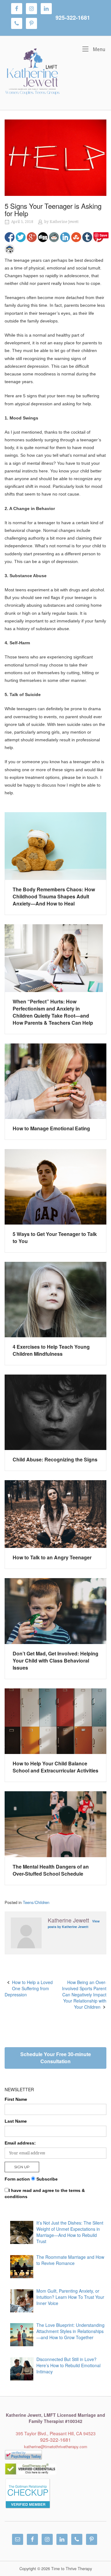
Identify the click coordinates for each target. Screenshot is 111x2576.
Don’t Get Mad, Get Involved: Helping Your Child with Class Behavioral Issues (55, 1661)
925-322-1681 (73, 18)
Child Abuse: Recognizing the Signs (55, 1459)
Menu (99, 49)
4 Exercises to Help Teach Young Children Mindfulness (51, 1350)
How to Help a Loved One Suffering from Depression (29, 1988)
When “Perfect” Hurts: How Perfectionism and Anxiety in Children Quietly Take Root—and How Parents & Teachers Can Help (53, 1012)
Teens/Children (36, 1902)
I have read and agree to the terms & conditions (45, 2193)
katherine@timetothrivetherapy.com (56, 2446)
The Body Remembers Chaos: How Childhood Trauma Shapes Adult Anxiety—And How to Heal (54, 896)
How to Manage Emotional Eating (51, 1128)
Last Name (16, 2121)
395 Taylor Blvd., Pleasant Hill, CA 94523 (56, 2433)
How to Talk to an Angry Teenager (52, 1557)
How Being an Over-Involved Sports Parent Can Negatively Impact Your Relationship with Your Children (84, 1995)
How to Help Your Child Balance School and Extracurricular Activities (55, 1767)
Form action (17, 2179)
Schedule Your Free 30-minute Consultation (56, 2058)
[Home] (32, 72)
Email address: (20, 2143)
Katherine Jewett (64, 222)
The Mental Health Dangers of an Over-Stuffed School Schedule (51, 1870)
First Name (16, 2099)
